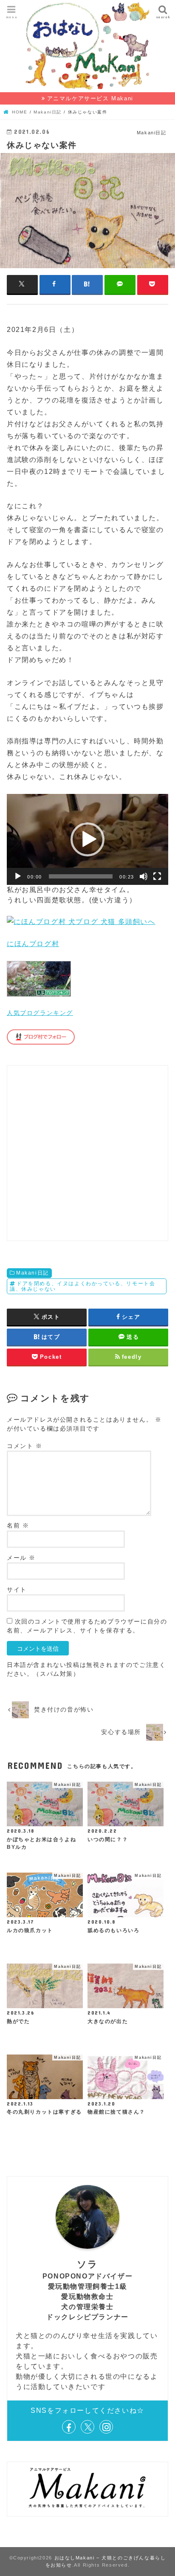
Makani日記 (32, 1273)
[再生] (18, 876)
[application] (87, 839)
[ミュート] (144, 876)
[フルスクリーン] (157, 876)
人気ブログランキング (40, 1013)
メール (21, 1558)
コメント (25, 1446)
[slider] (81, 876)
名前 (18, 1526)
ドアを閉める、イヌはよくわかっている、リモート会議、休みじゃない (82, 1286)
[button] (87, 839)
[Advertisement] (87, 1153)
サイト (17, 1590)
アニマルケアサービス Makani (90, 98)
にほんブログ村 (33, 944)
